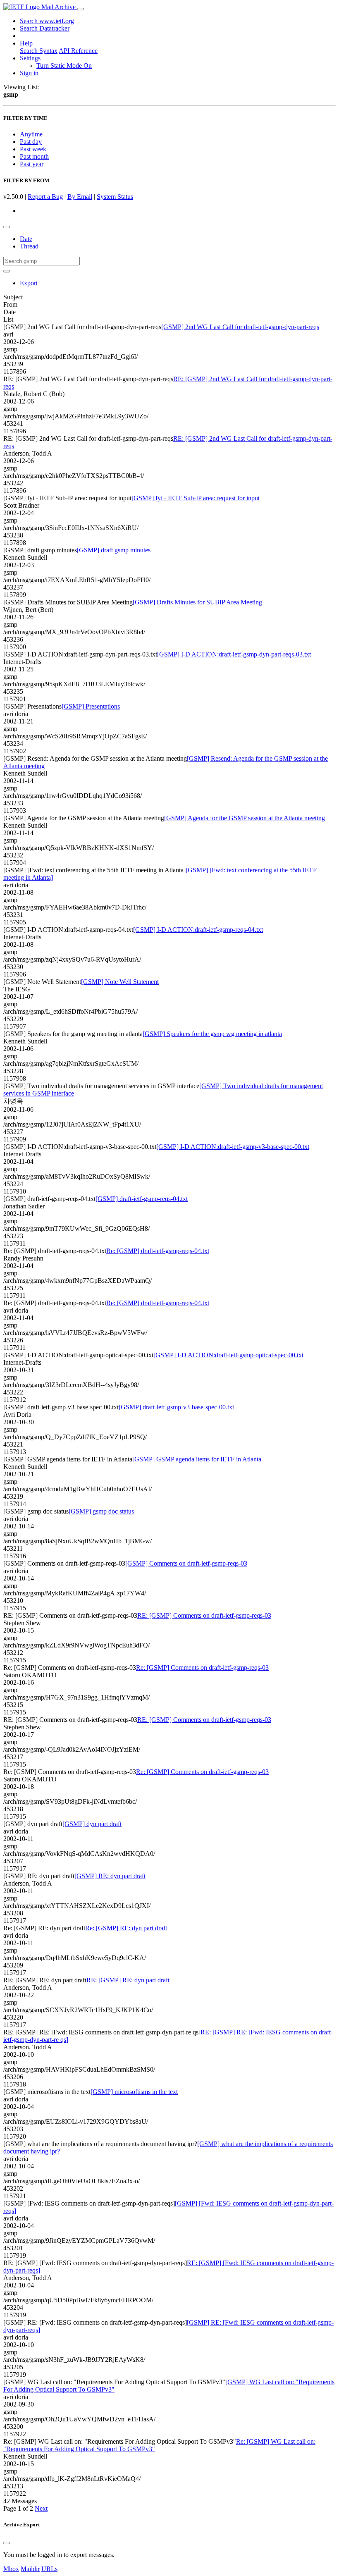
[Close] (7, 2543)
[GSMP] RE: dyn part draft (110, 1876)
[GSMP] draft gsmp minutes (114, 550)
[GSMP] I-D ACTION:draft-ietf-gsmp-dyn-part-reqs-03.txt (234, 654)
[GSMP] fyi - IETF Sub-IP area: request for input (196, 498)
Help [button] (26, 43)
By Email (80, 197)
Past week (33, 149)
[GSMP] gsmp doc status (101, 1511)
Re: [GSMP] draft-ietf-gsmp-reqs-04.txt (158, 1251)
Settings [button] (30, 58)
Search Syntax (39, 51)
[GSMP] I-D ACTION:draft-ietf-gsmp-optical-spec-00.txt (228, 1355)
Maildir (30, 2569)
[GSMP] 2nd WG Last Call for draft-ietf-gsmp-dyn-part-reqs (240, 327)
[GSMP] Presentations (91, 706)
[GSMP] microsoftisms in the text (134, 2092)
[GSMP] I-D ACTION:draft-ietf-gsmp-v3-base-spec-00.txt (233, 1147)
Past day (31, 142)
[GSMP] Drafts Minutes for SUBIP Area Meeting (197, 602)
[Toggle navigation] (81, 9)
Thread (29, 246)
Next (41, 2508)
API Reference (78, 51)
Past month (34, 156)
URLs (49, 2569)
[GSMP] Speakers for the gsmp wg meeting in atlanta (212, 1034)
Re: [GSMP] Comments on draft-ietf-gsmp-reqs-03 (202, 1668)
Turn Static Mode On (64, 66)
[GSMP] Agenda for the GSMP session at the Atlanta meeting (245, 818)
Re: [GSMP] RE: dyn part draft (126, 1928)
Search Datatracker (45, 28)
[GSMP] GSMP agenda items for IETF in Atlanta (197, 1459)
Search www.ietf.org (47, 21)
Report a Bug (45, 197)
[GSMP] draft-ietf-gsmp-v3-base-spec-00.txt (176, 1407)
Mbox (11, 2569)
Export (29, 283)
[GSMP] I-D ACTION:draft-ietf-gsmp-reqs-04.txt (198, 930)
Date (26, 239)
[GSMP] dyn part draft (92, 1824)
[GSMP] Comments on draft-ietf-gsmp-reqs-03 (186, 1563)
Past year (32, 164)
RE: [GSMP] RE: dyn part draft (128, 1980)
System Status (115, 197)
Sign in (29, 73)
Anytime (31, 134)
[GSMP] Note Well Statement (120, 982)
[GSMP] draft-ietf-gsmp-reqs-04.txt (142, 1199)
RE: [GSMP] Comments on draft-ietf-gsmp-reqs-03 (204, 1615)
